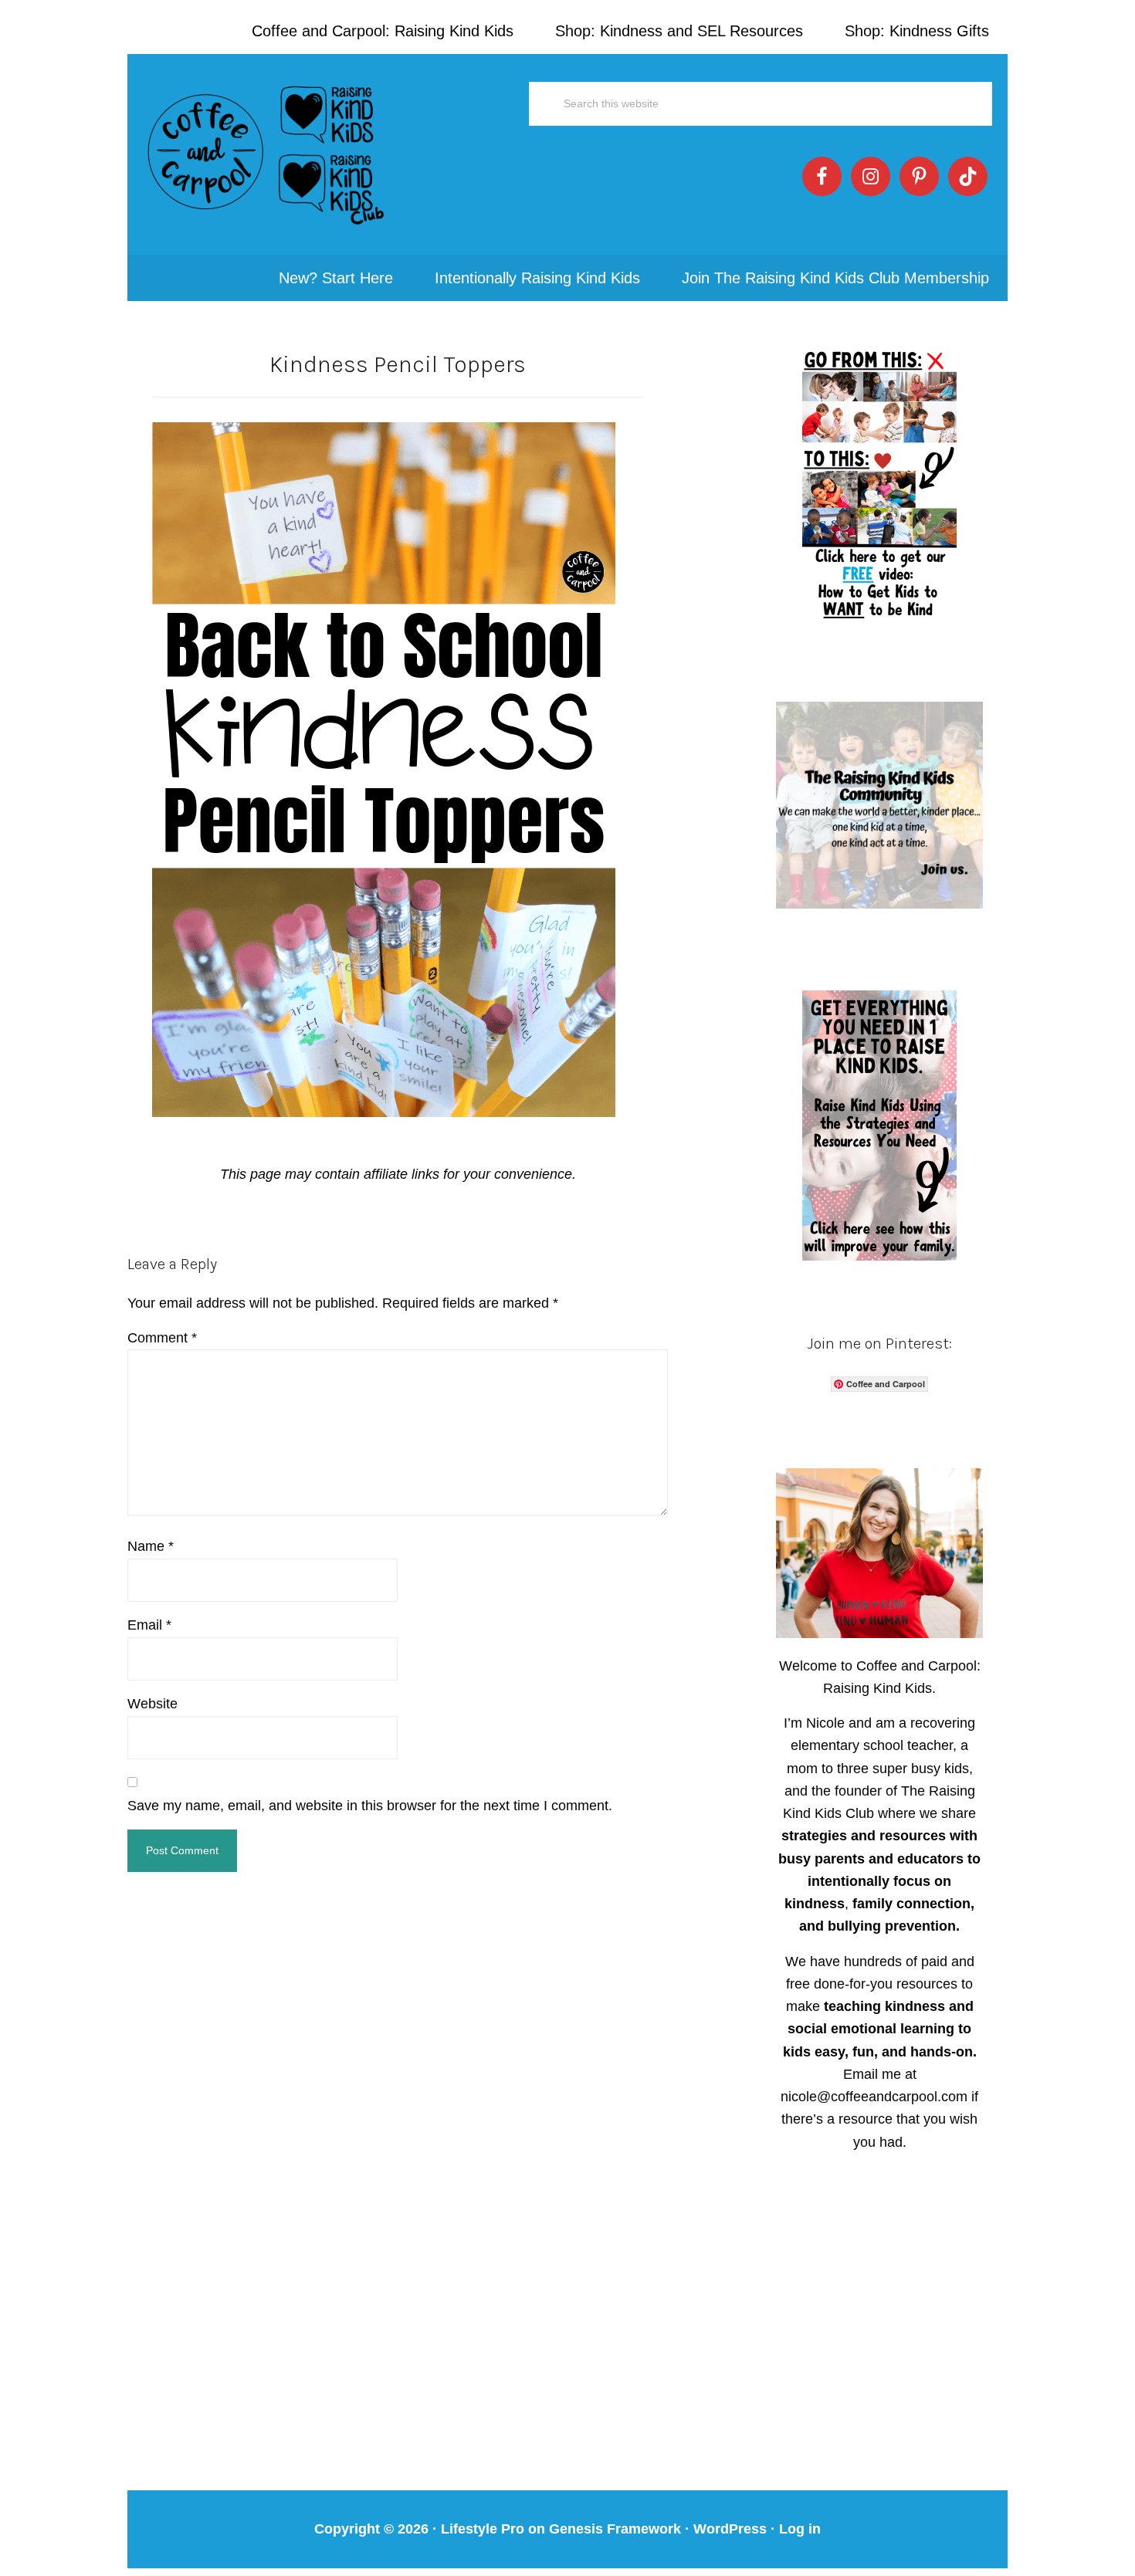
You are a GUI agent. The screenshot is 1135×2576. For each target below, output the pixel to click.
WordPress (730, 2529)
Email (149, 1625)
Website (152, 1704)
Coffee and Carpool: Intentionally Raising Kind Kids (266, 154)
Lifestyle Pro (483, 2529)
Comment (162, 1338)
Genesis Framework (615, 2529)
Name (151, 1546)
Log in (800, 2529)
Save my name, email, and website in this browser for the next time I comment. (370, 1806)
